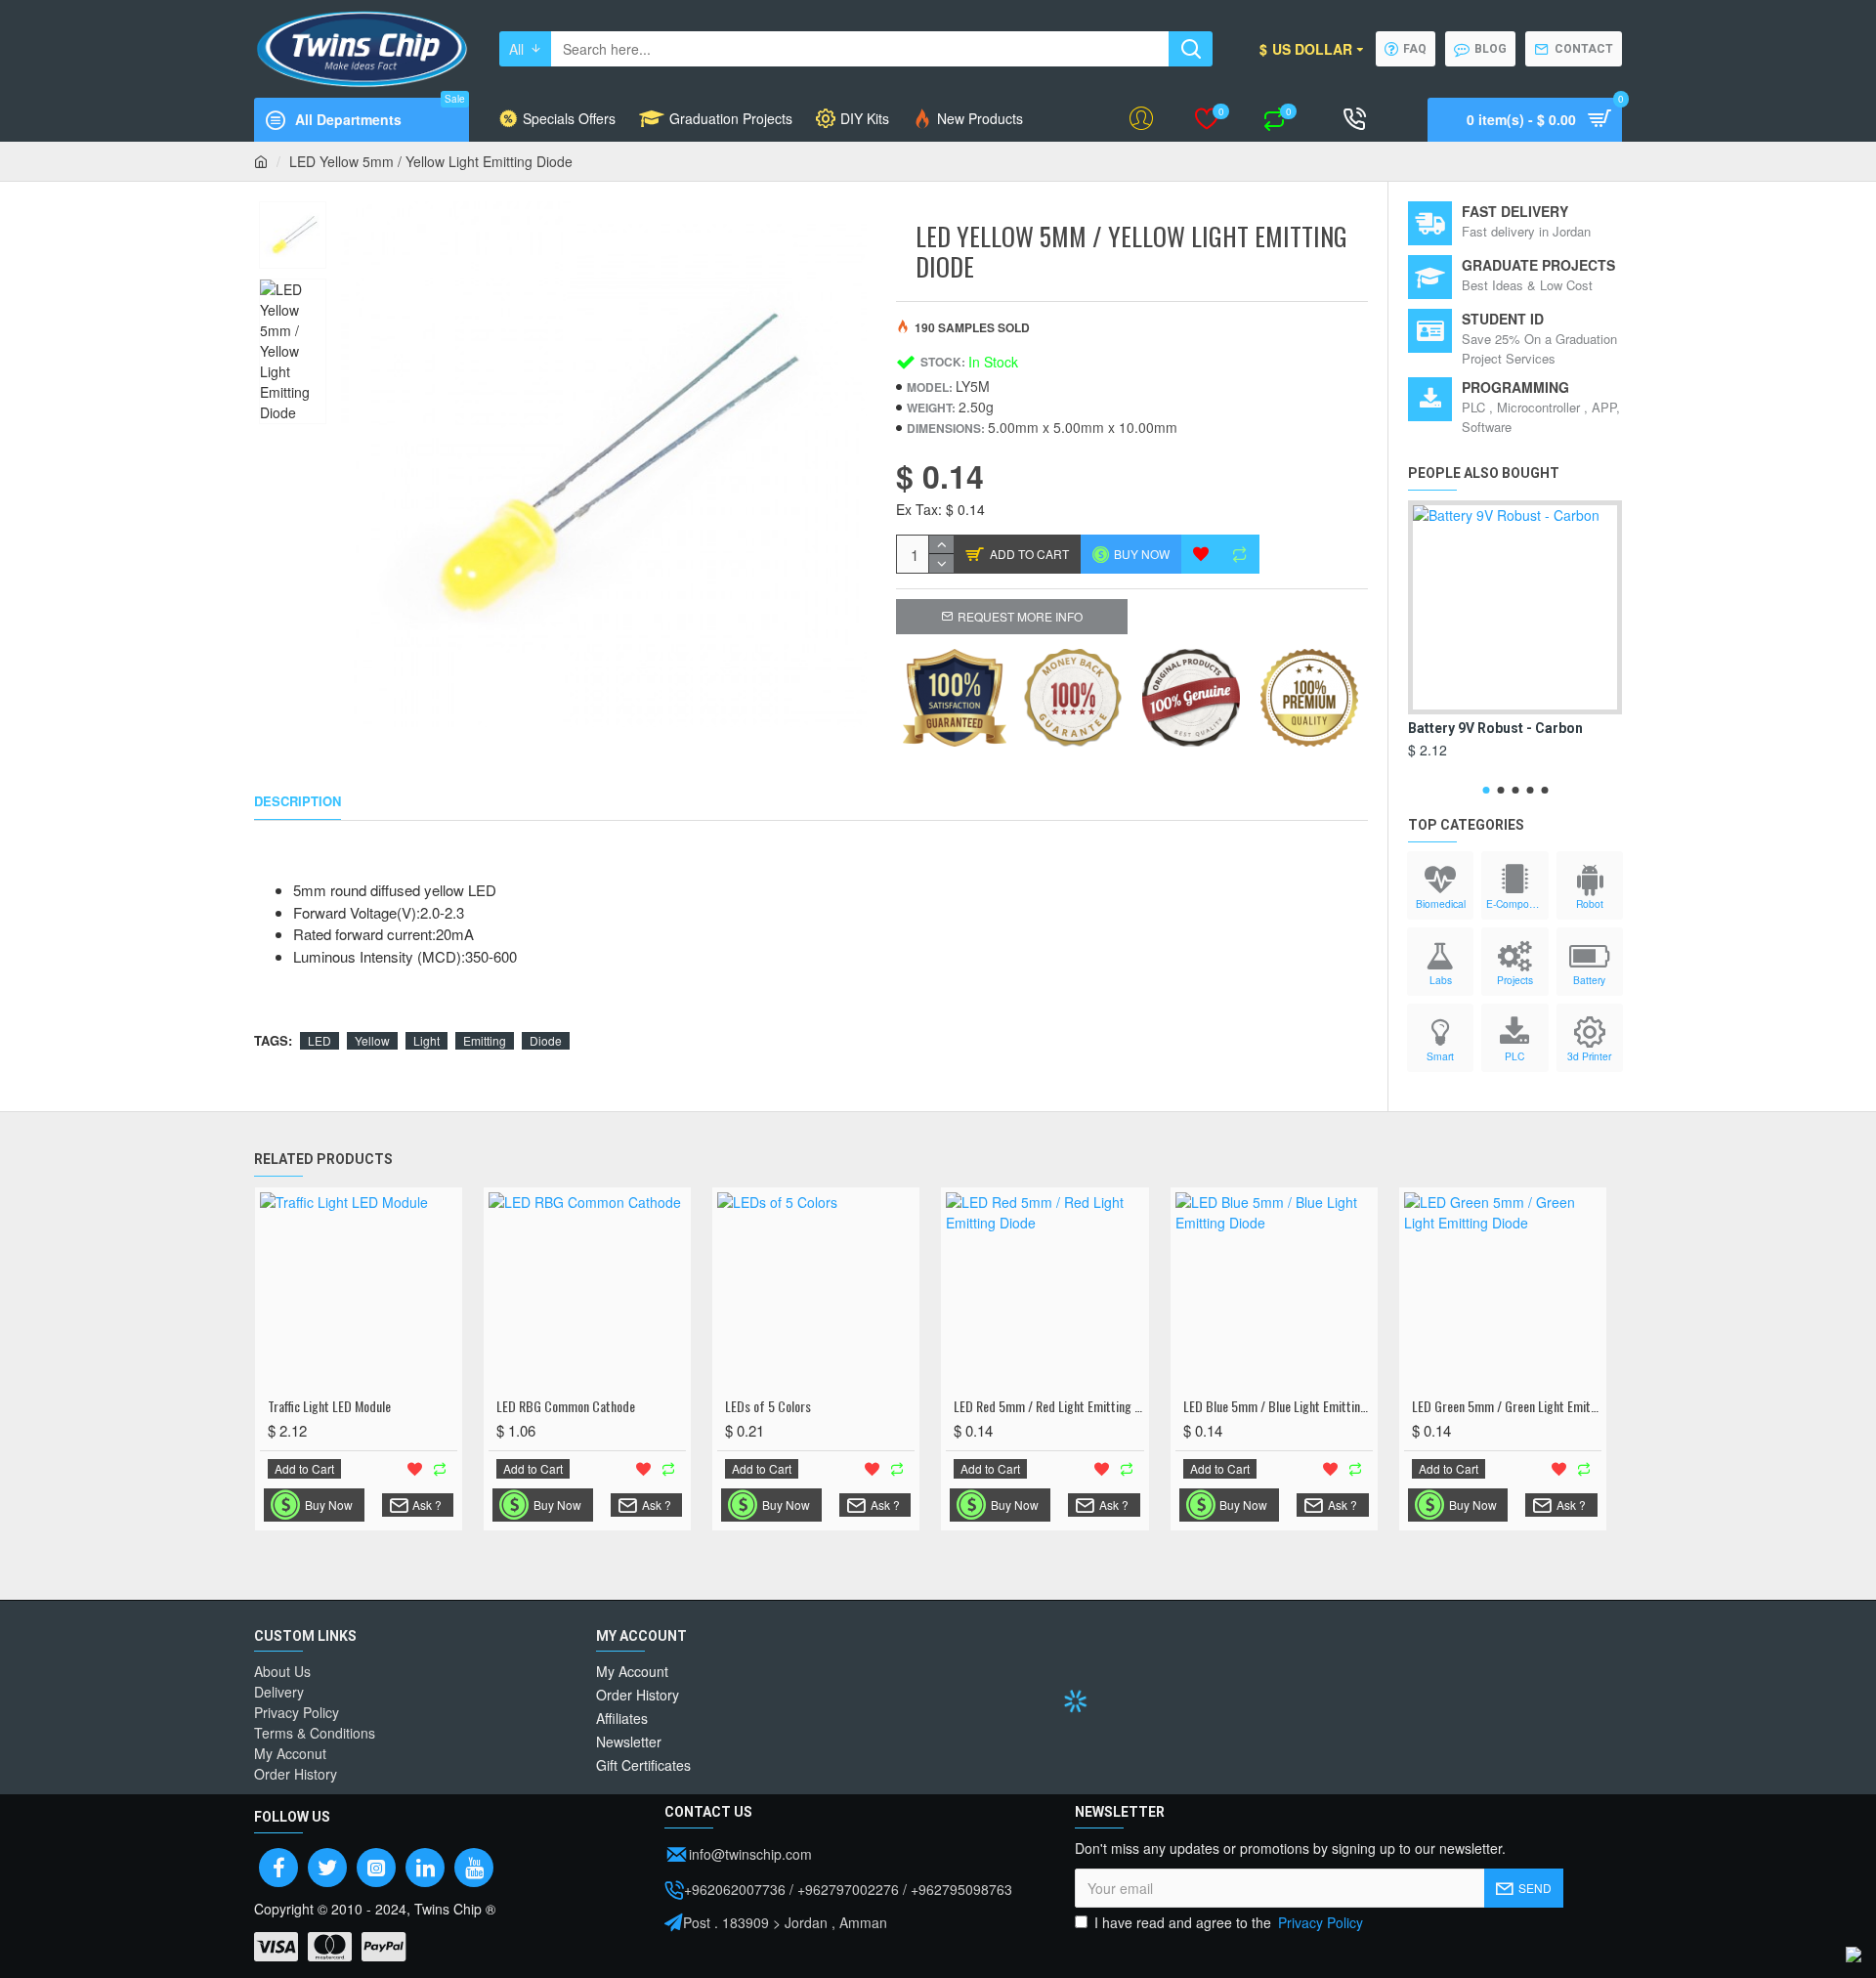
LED (320, 1040)
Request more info (1020, 616)
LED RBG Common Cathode (566, 1406)
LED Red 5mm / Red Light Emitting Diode (1048, 1406)
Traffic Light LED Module (329, 1406)
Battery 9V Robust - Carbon (1495, 728)
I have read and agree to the (1229, 1922)
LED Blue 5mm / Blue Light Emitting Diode (1278, 1406)
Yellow (372, 1040)
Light (426, 1040)
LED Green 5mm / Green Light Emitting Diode (1507, 1406)
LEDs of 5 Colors (768, 1406)
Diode (546, 1040)
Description (298, 802)
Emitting (485, 1040)
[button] (1486, 790)
